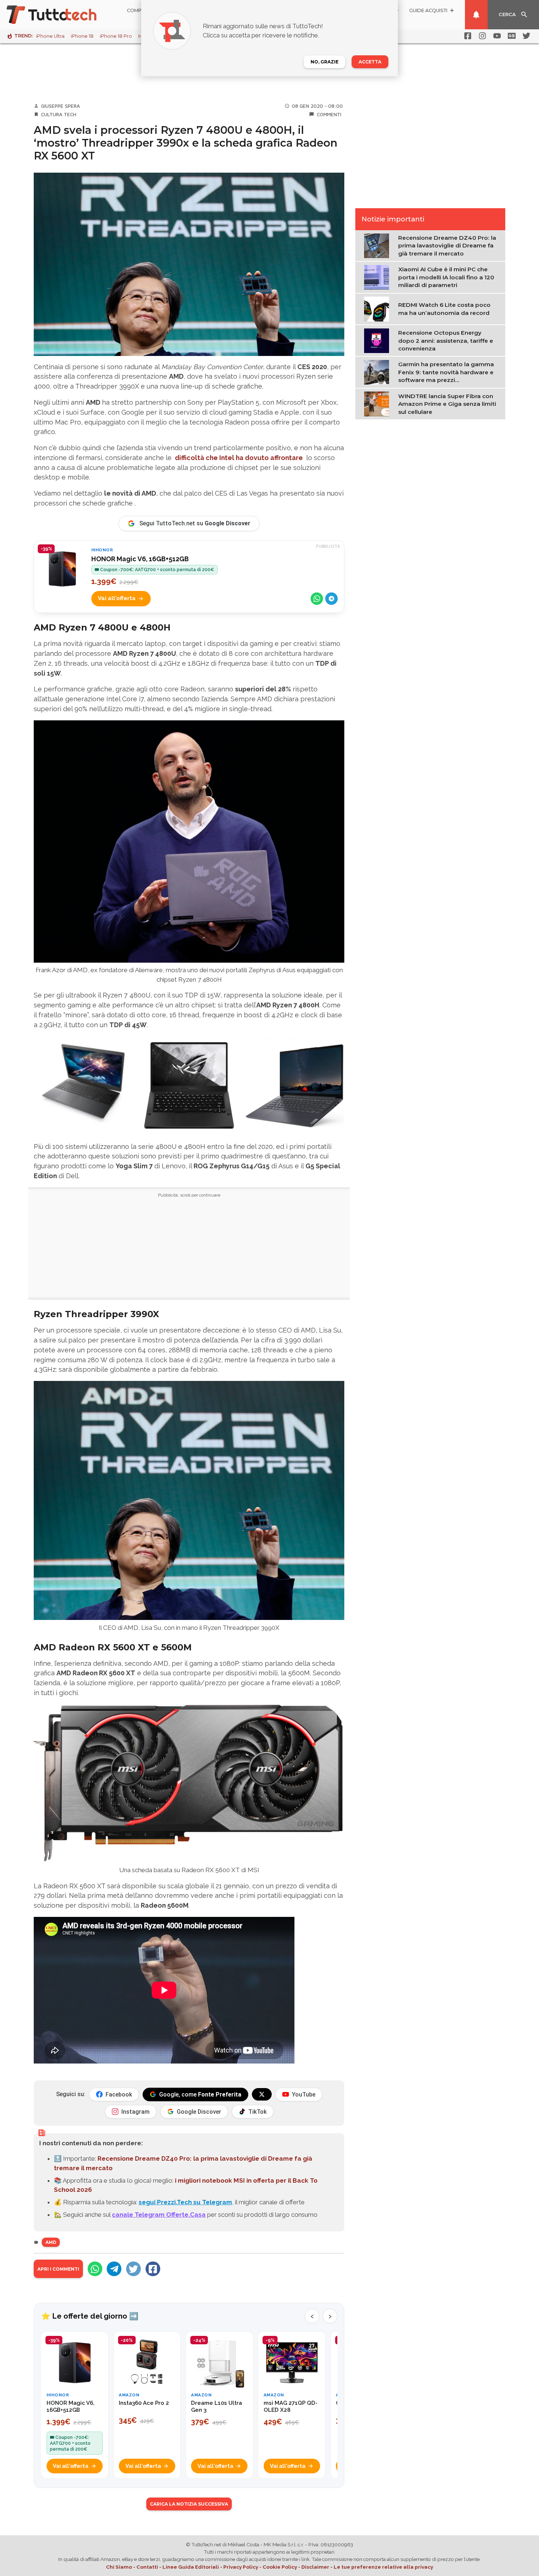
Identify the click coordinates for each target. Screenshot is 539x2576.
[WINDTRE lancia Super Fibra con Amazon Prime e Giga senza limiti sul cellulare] (378, 404)
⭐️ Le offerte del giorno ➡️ (90, 2316)
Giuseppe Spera (60, 106)
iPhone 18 (82, 36)
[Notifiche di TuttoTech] (476, 15)
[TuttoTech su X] (262, 2094)
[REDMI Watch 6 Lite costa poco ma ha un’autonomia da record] (378, 308)
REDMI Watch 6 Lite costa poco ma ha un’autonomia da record (444, 309)
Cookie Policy (280, 2567)
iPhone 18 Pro (116, 36)
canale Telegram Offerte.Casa (159, 2215)
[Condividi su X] (133, 2269)
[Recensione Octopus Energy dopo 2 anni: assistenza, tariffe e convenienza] (378, 340)
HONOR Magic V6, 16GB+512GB (140, 559)
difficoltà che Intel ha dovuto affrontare (239, 458)
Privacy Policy (241, 2567)
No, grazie (324, 62)
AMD (51, 2242)
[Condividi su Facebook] (153, 2269)
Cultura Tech (59, 114)
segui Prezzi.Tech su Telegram (185, 2202)
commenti (329, 114)
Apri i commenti (58, 2269)
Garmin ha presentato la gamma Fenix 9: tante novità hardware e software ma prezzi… (446, 372)
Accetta (370, 62)
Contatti (147, 2567)
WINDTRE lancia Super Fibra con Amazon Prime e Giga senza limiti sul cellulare (447, 404)
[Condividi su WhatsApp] (317, 599)
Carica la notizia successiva (189, 2504)
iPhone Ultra (50, 36)
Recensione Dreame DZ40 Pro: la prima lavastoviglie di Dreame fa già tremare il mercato (447, 246)
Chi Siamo (119, 2567)
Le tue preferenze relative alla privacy (383, 2567)
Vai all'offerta (117, 598)
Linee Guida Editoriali (191, 2567)
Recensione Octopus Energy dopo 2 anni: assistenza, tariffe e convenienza (446, 341)
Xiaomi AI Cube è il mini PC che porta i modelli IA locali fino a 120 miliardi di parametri (446, 277)
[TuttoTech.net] (62, 15)
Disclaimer (315, 2567)
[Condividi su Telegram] (331, 599)
